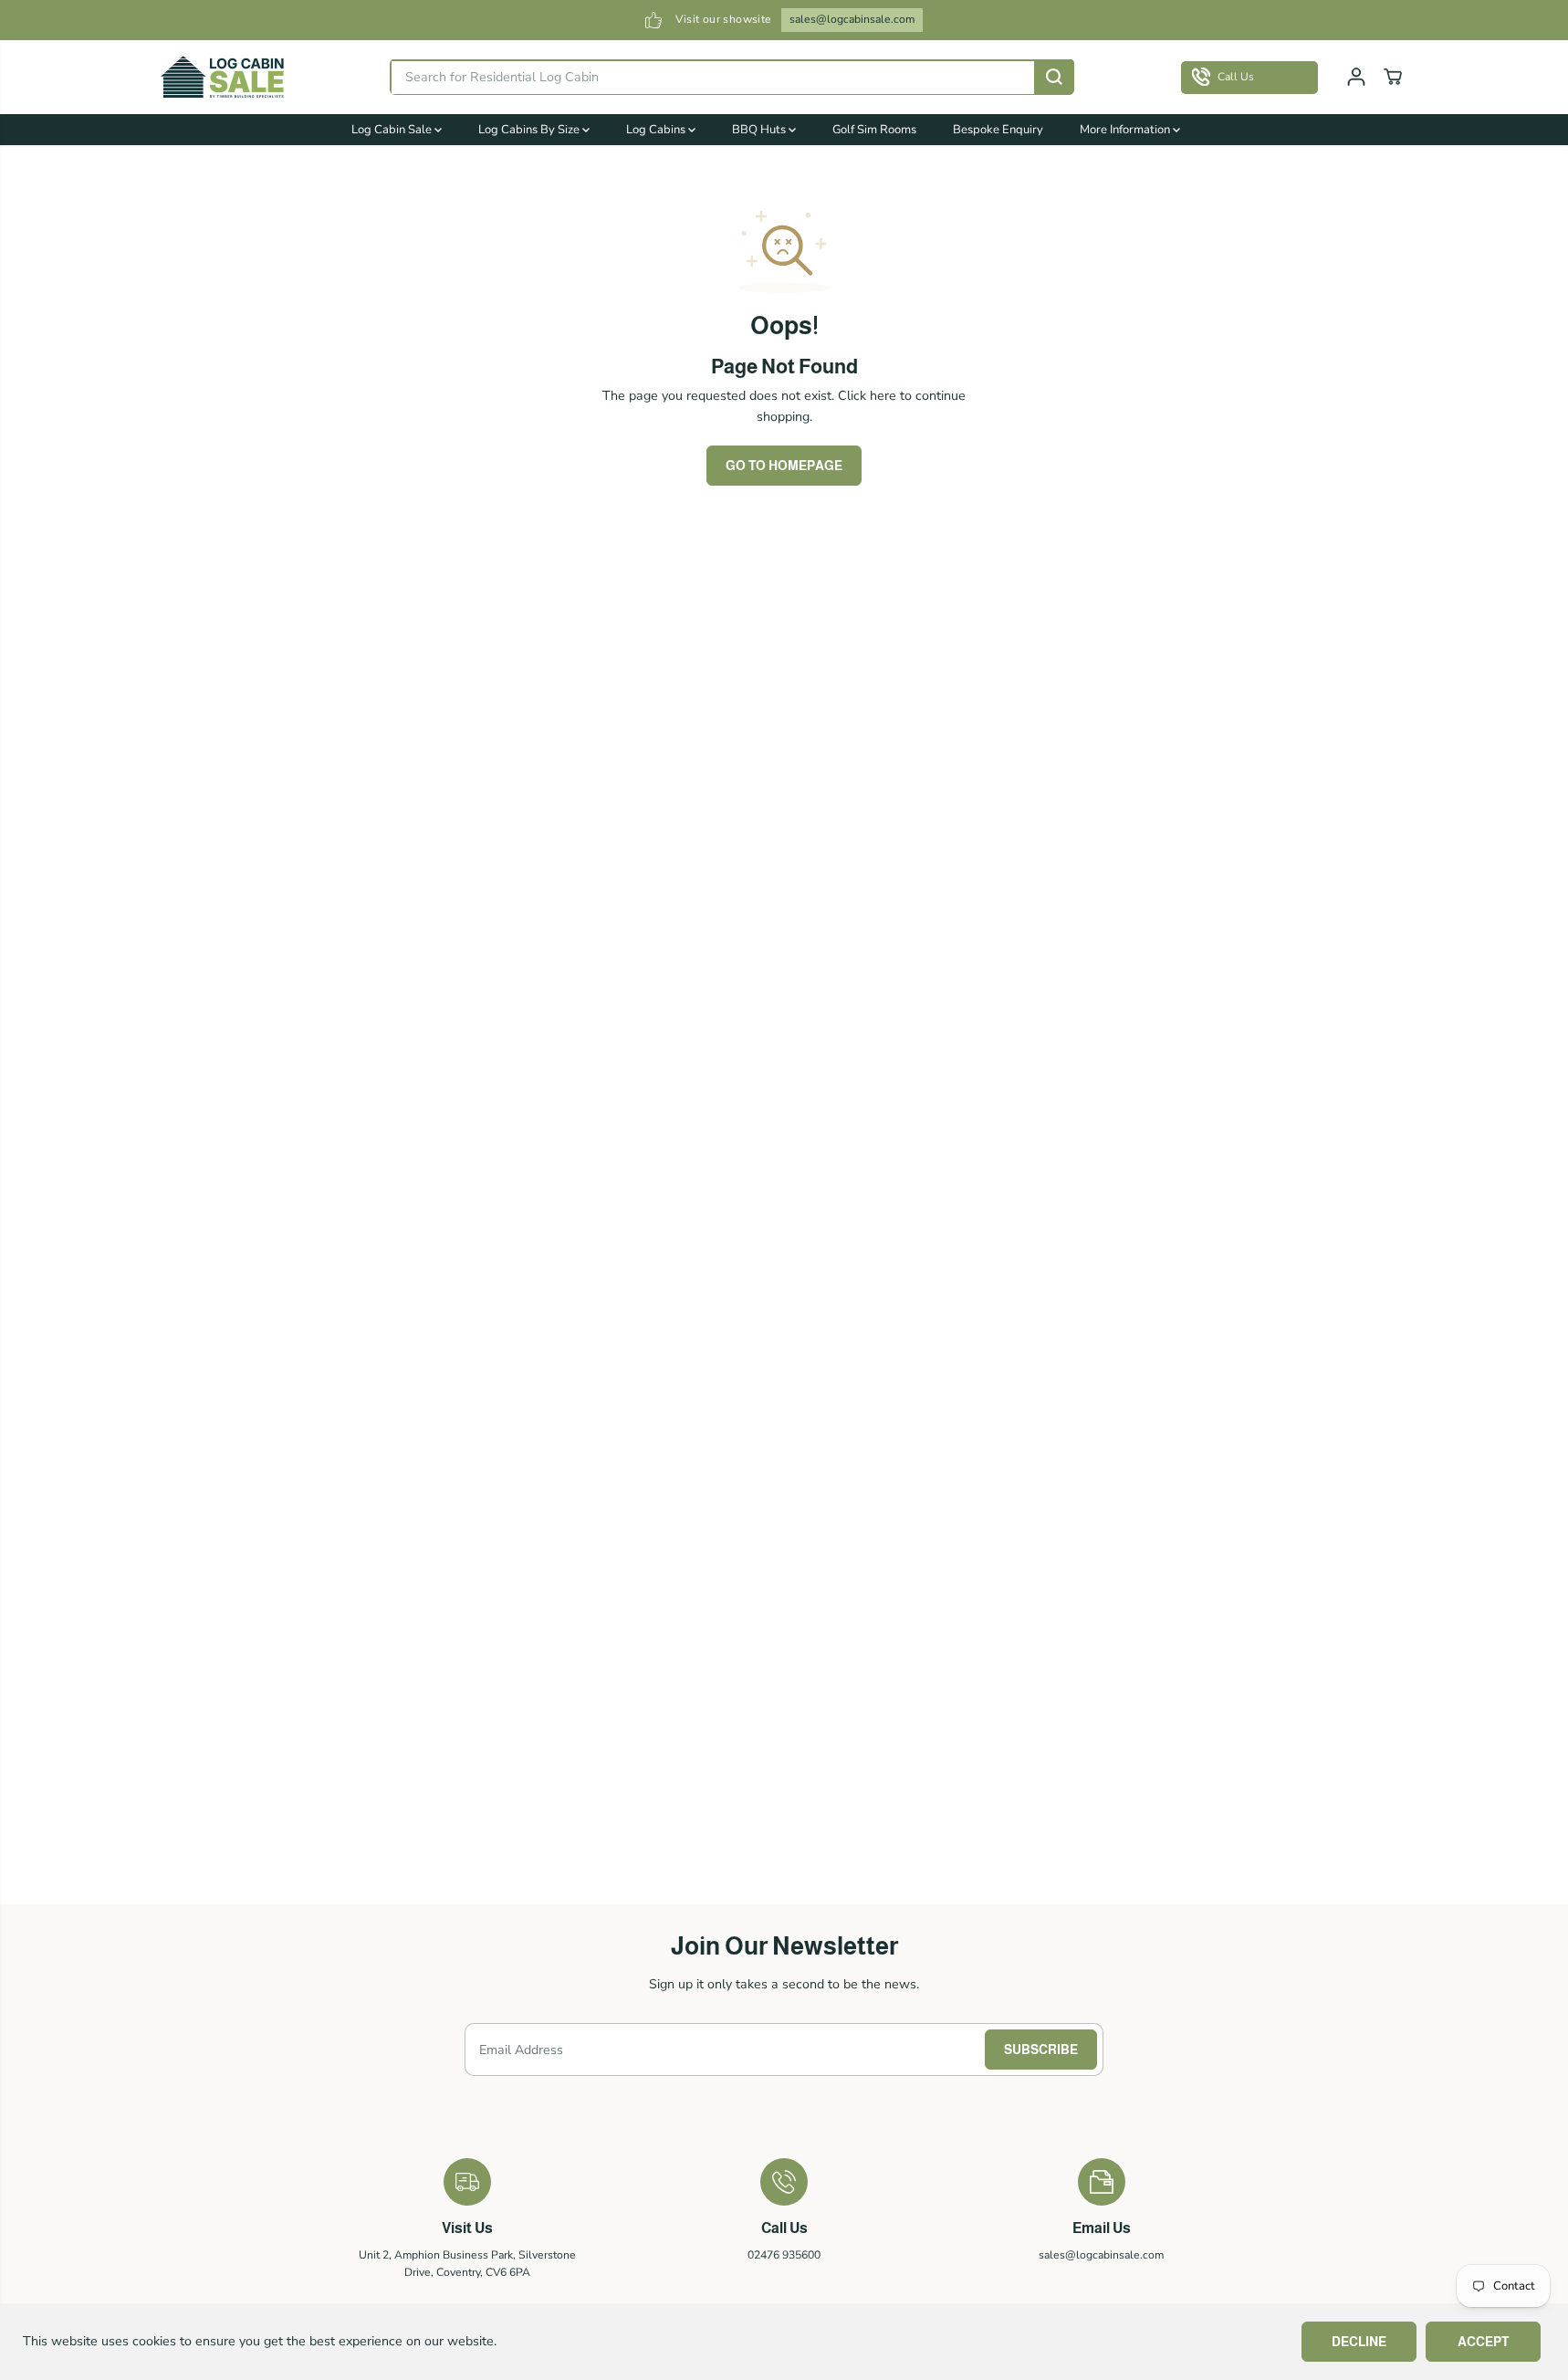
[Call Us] (1249, 77)
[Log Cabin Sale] (223, 77)
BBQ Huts (760, 130)
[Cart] (1393, 77)
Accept (1483, 2342)
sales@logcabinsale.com (852, 19)
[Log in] (1356, 77)
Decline (1359, 2342)
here (883, 396)
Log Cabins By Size (530, 130)
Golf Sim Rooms (874, 130)
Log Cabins (657, 130)
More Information (1126, 130)
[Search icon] (1054, 77)
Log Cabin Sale (393, 130)
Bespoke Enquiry (998, 130)
